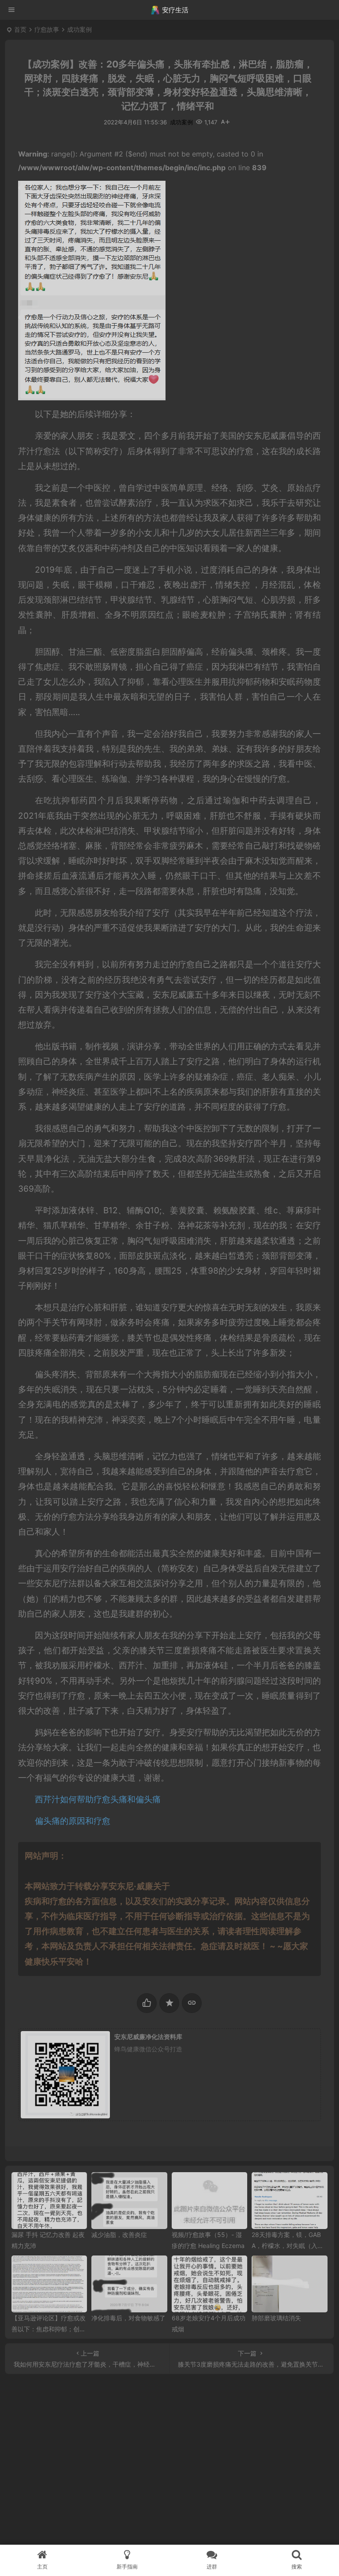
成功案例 (79, 29)
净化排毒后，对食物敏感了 (128, 2318)
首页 (20, 29)
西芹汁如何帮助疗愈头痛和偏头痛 (99, 1799)
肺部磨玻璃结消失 (276, 2318)
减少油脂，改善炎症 (119, 2235)
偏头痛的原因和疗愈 (73, 1821)
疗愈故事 (47, 29)
